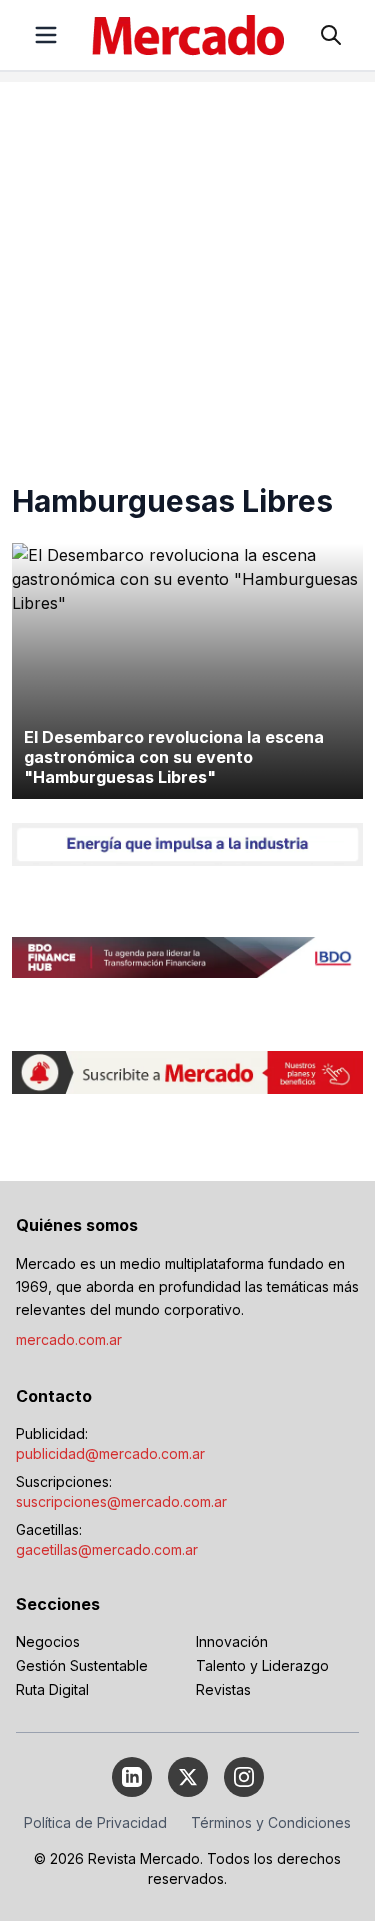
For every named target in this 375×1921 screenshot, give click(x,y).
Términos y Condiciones (271, 1822)
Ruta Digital (52, 1689)
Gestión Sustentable (82, 1665)
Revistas (223, 1689)
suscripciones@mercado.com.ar (121, 1501)
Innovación (232, 1641)
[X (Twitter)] (188, 1777)
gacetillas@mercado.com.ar (107, 1549)
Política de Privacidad (95, 1822)
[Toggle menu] (46, 35)
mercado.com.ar (69, 1339)
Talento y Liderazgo (262, 1665)
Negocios (48, 1641)
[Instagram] (244, 1777)
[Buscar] (331, 35)
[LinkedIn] (132, 1777)
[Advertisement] (187, 269)
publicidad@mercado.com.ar (110, 1453)
